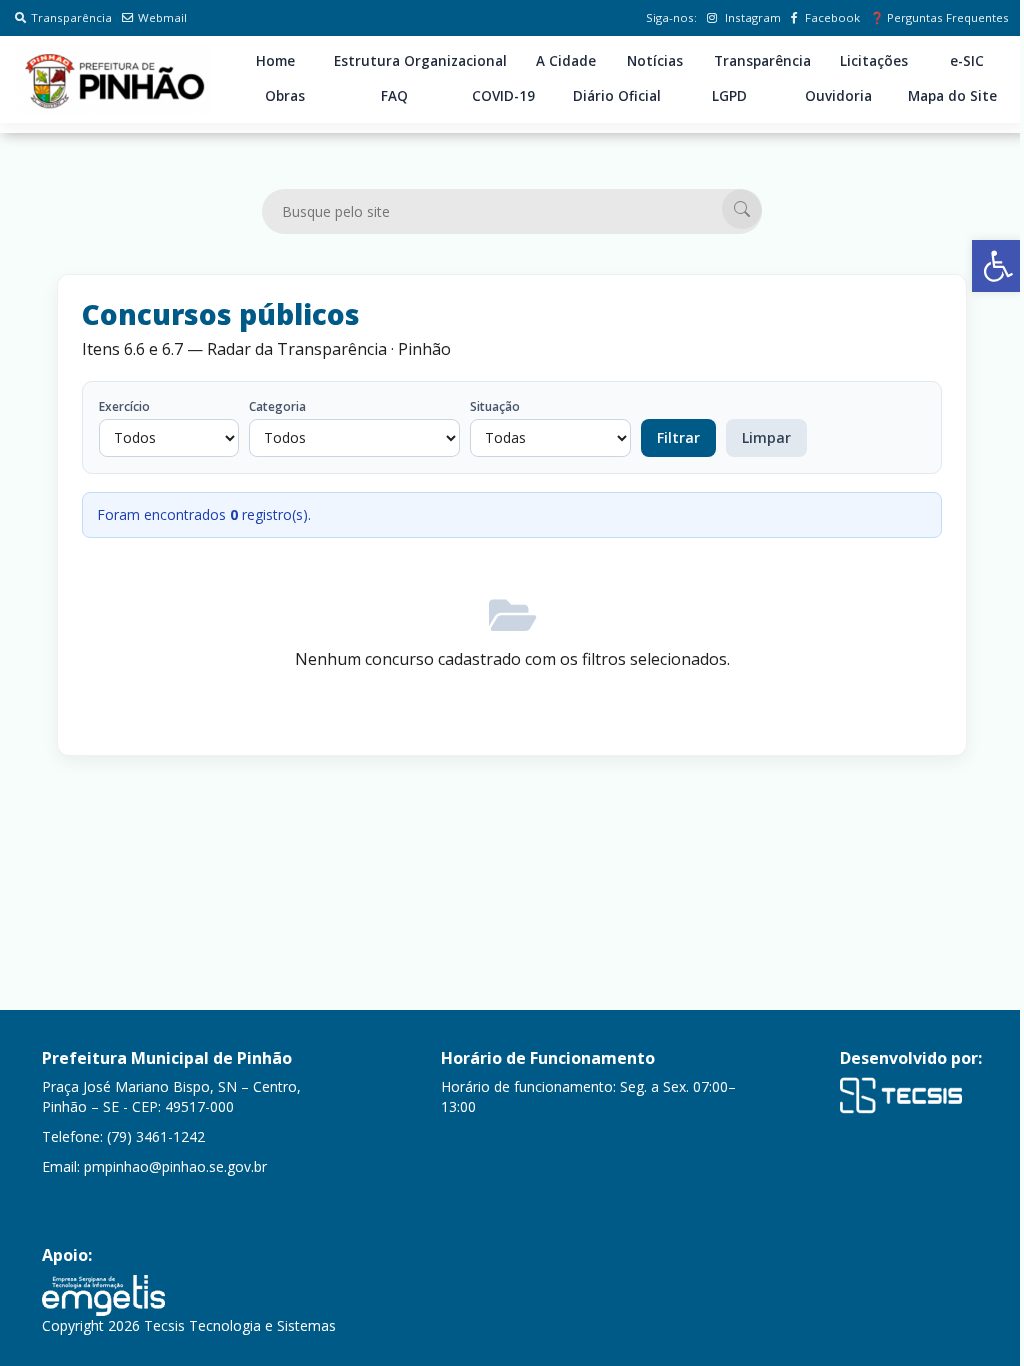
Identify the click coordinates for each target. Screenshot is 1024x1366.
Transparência (71, 17)
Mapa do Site (952, 96)
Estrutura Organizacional (420, 61)
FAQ (394, 96)
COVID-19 (503, 96)
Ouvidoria (838, 96)
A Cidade (566, 61)
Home (275, 61)
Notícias (655, 61)
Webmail (162, 17)
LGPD (729, 96)
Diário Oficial (617, 96)
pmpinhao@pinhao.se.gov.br (175, 1166)
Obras (285, 96)
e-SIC (967, 61)
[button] (998, 266)
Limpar (766, 437)
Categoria (277, 406)
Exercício (124, 406)
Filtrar (678, 437)
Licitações (874, 61)
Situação (495, 406)
